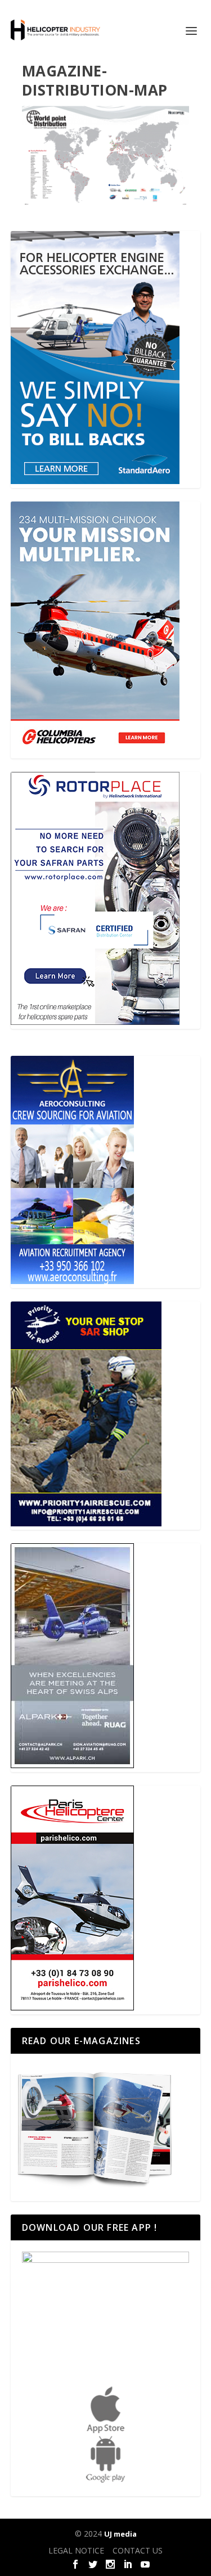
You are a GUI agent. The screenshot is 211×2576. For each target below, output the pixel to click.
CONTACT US (138, 2550)
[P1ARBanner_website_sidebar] (86, 1523)
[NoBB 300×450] (95, 481)
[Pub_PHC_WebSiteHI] (72, 2007)
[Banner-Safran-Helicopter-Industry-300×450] (95, 1022)
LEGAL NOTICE (76, 2550)
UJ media (120, 2534)
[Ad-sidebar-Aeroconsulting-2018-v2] (72, 1281)
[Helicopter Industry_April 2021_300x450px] (95, 751)
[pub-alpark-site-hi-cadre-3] (72, 1765)
